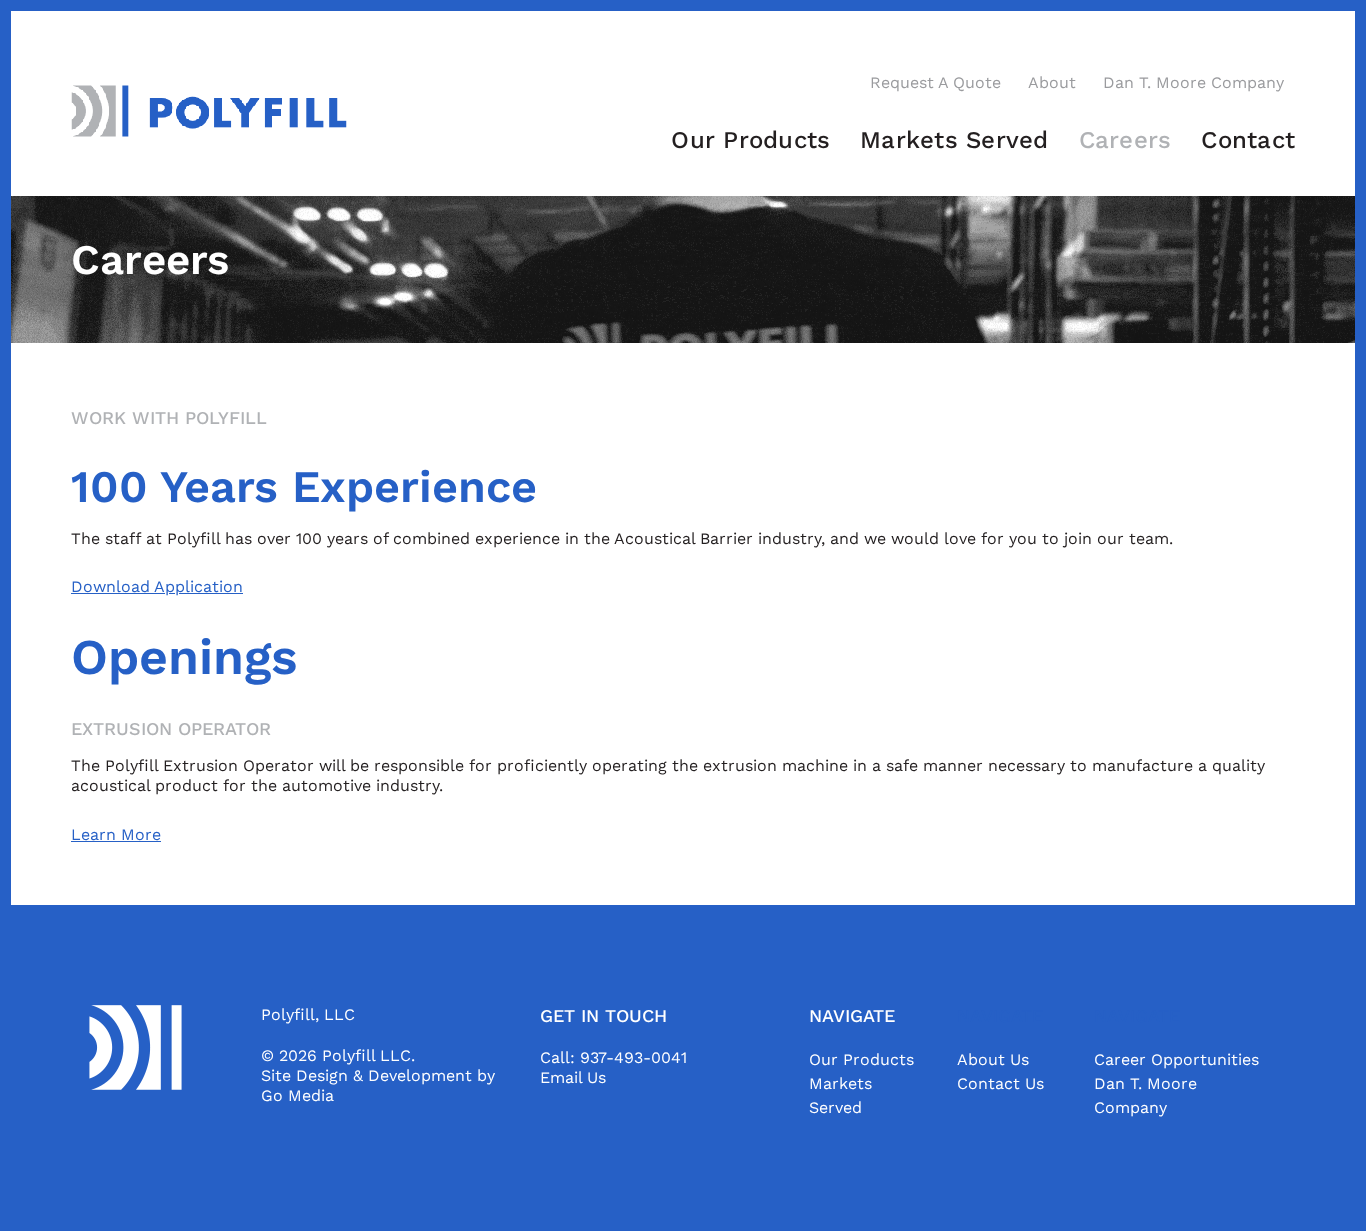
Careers (1125, 140)
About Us (993, 1059)
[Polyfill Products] (209, 109)
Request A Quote (935, 82)
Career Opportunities (1176, 1059)
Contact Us (1000, 1083)
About (1052, 82)
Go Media (297, 1095)
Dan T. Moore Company (1193, 82)
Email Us (573, 1077)
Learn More (116, 834)
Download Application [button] (157, 586)
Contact (1248, 140)
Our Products (750, 140)
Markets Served (954, 140)
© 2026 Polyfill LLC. (338, 1055)
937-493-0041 (633, 1057)
